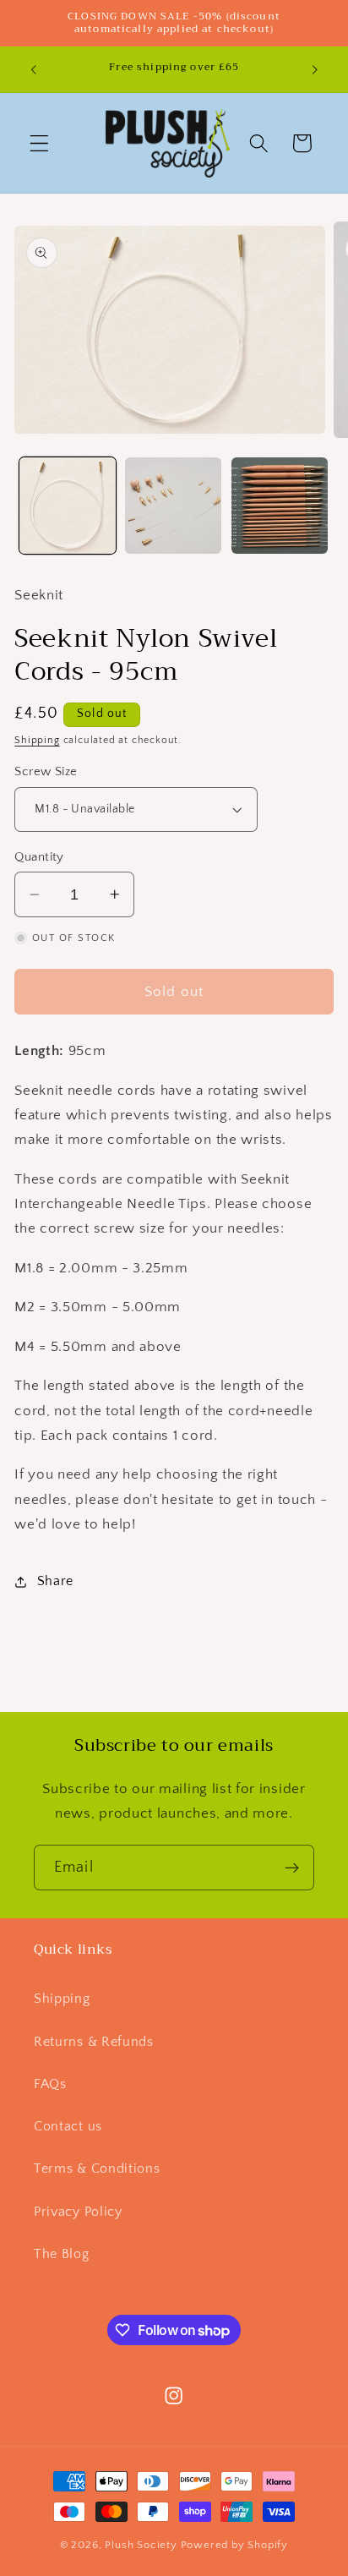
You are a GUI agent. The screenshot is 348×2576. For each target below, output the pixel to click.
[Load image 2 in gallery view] (173, 506)
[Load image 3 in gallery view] (280, 506)
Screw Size (46, 771)
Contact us (68, 2126)
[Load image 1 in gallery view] (68, 506)
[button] (39, 143)
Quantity (39, 857)
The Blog (62, 2254)
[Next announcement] (315, 69)
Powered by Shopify (235, 2545)
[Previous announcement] (33, 69)
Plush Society (141, 2545)
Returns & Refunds (94, 2042)
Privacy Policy (78, 2212)
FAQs (50, 2084)
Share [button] (55, 1581)
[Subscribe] (292, 1868)
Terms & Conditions (97, 2169)
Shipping (37, 740)
